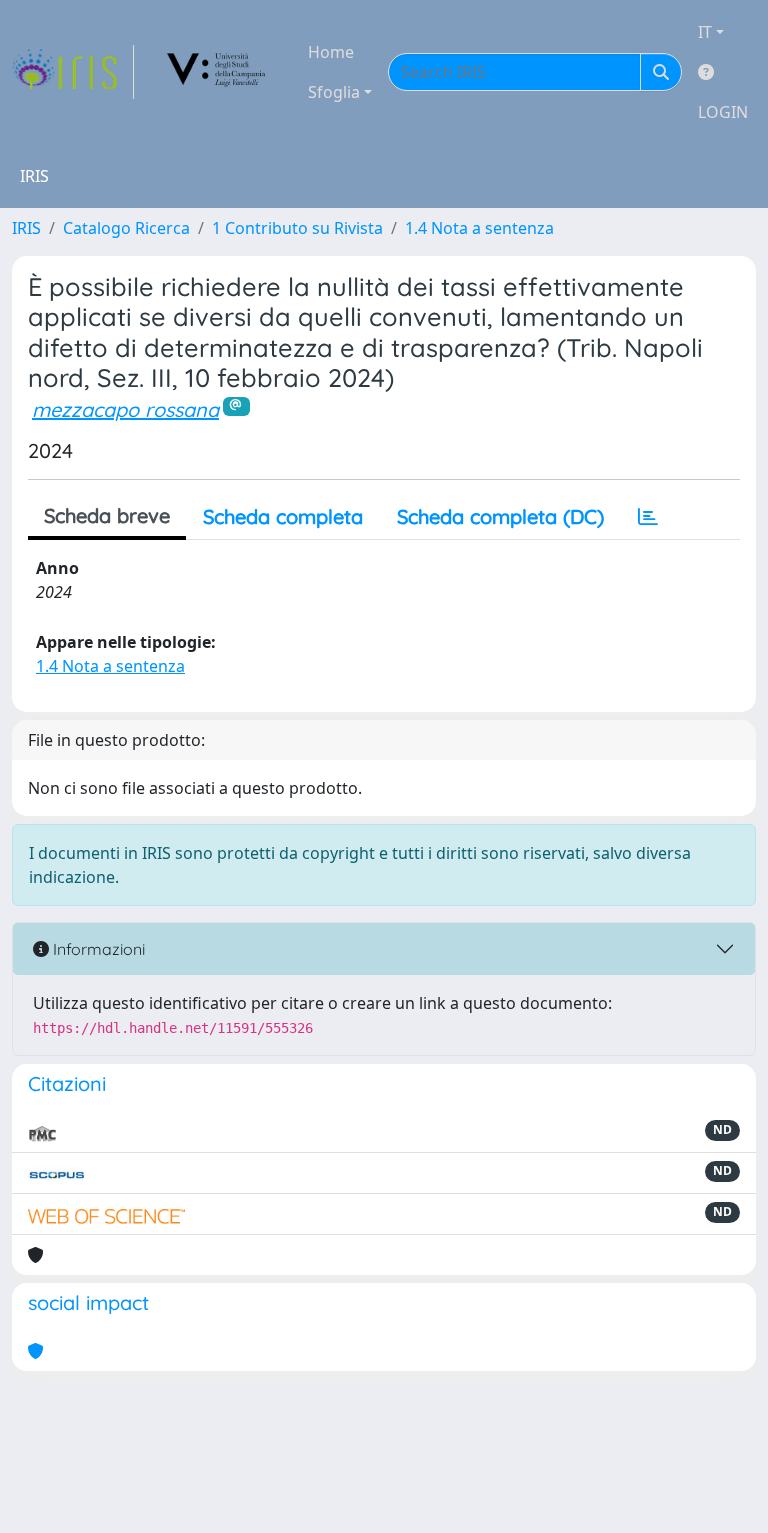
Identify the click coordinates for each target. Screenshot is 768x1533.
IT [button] (705, 32)
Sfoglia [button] (334, 92)
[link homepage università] (217, 72)
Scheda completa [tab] (283, 516)
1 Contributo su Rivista (297, 228)
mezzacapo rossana (125, 409)
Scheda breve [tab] (107, 515)
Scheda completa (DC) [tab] (500, 516)
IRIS (26, 228)
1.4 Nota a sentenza (479, 228)
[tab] (648, 517)
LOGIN (723, 112)
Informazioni (97, 949)
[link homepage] (73, 72)
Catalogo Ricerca (126, 228)
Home (331, 52)
